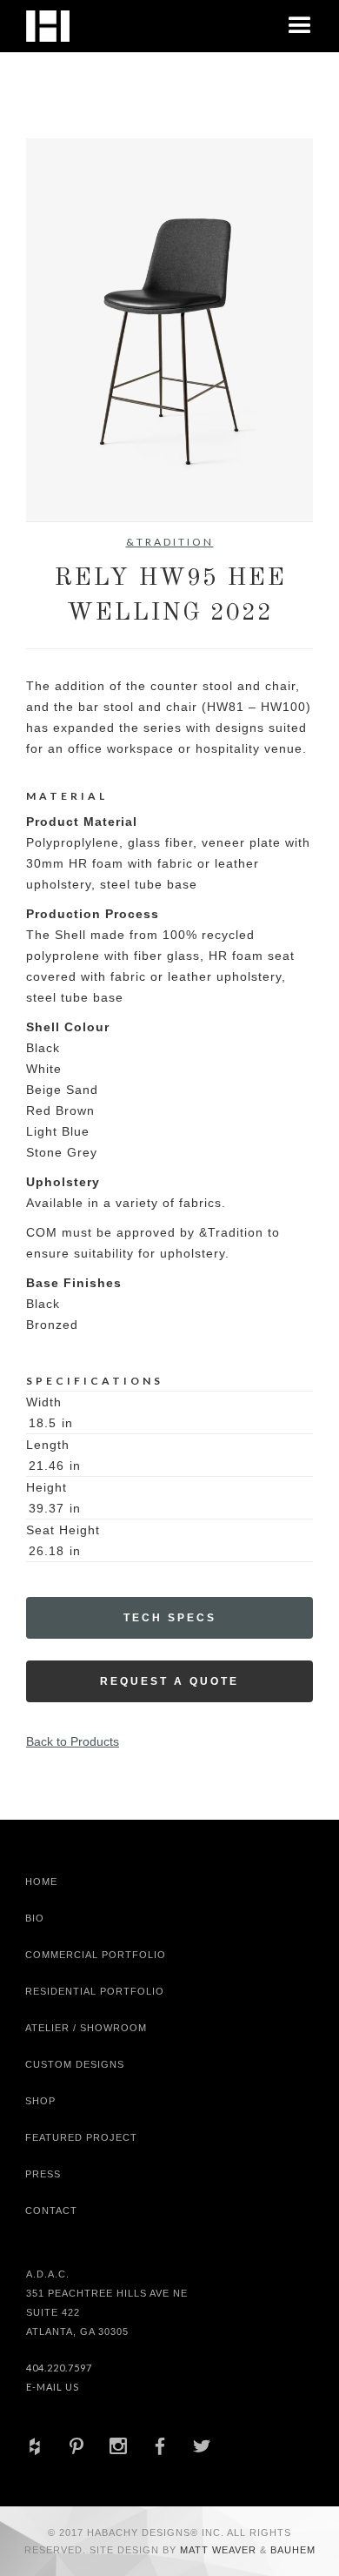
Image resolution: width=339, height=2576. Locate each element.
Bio (35, 1918)
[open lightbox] (169, 330)
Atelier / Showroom (86, 2028)
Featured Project (81, 2137)
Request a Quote (169, 1681)
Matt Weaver (220, 2550)
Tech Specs (170, 1618)
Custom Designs (75, 2064)
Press (43, 2174)
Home (41, 1882)
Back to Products (73, 1741)
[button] (300, 26)
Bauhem (291, 2550)
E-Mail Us (53, 2387)
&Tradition (170, 542)
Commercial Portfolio (96, 1955)
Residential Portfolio (95, 1991)
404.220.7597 (59, 2368)
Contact (51, 2210)
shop (40, 2101)
